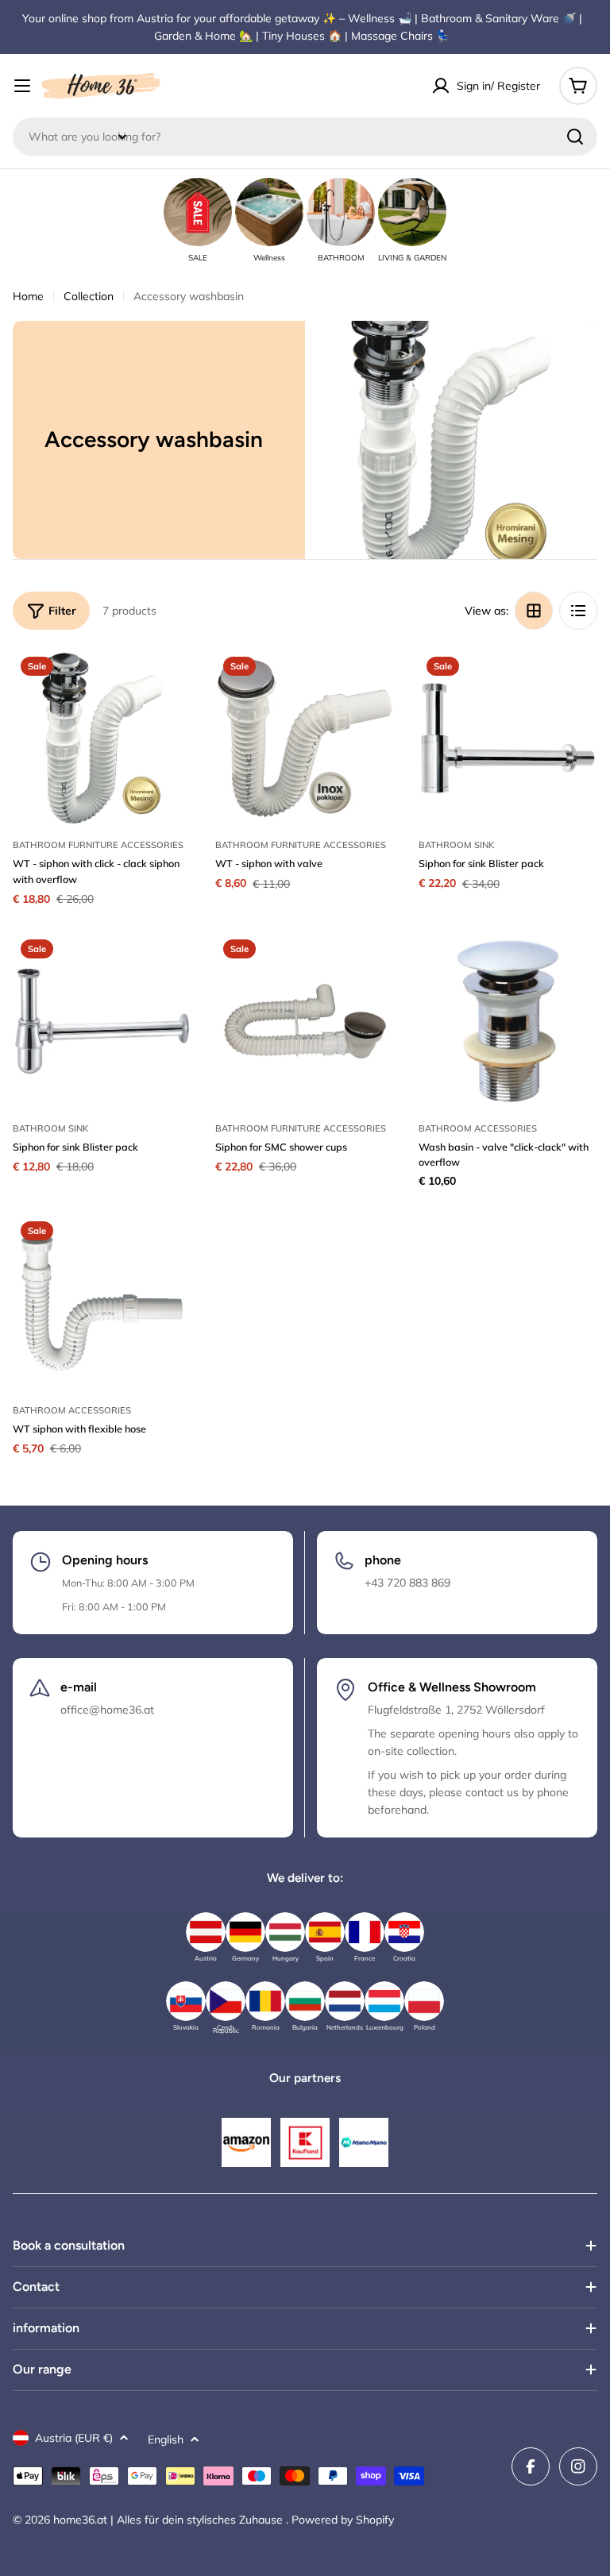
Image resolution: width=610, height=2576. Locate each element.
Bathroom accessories (478, 1128)
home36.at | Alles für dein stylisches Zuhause (170, 2520)
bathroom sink (456, 845)
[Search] (575, 137)
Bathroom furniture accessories (98, 845)
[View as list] (578, 611)
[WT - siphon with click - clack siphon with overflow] (102, 738)
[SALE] (198, 212)
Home (28, 296)
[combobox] (305, 137)
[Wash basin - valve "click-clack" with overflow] (508, 1021)
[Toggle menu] (22, 86)
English (166, 2439)
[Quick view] (168, 684)
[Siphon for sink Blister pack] (508, 738)
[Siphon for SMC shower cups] (305, 1021)
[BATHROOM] (341, 212)
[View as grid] (534, 611)
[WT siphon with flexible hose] (102, 1303)
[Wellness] (269, 212)
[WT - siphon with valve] (305, 738)
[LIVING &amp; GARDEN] (412, 212)
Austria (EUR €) (74, 2438)
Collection (89, 296)
